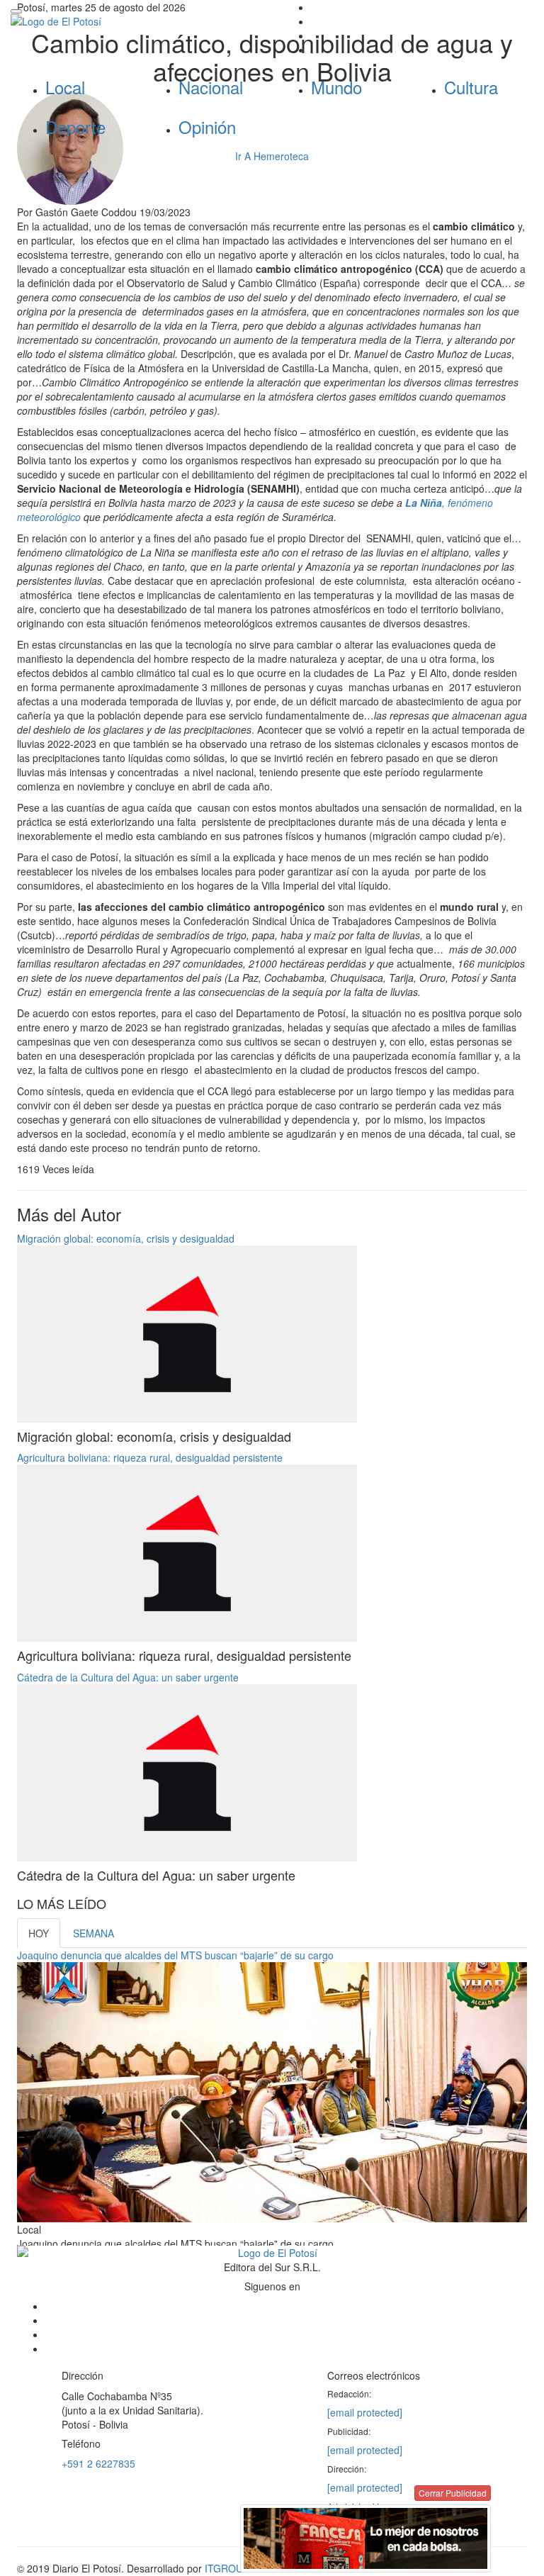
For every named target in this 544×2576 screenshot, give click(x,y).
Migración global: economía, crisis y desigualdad (126, 1238)
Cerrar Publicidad (453, 2493)
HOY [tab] (39, 1933)
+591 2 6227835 (98, 2463)
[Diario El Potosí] (136, 21)
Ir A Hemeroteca (272, 156)
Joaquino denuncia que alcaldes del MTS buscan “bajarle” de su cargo (175, 1955)
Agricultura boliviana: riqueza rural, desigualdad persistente (150, 1457)
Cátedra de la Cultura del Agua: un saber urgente (128, 1677)
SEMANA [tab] (93, 1933)
